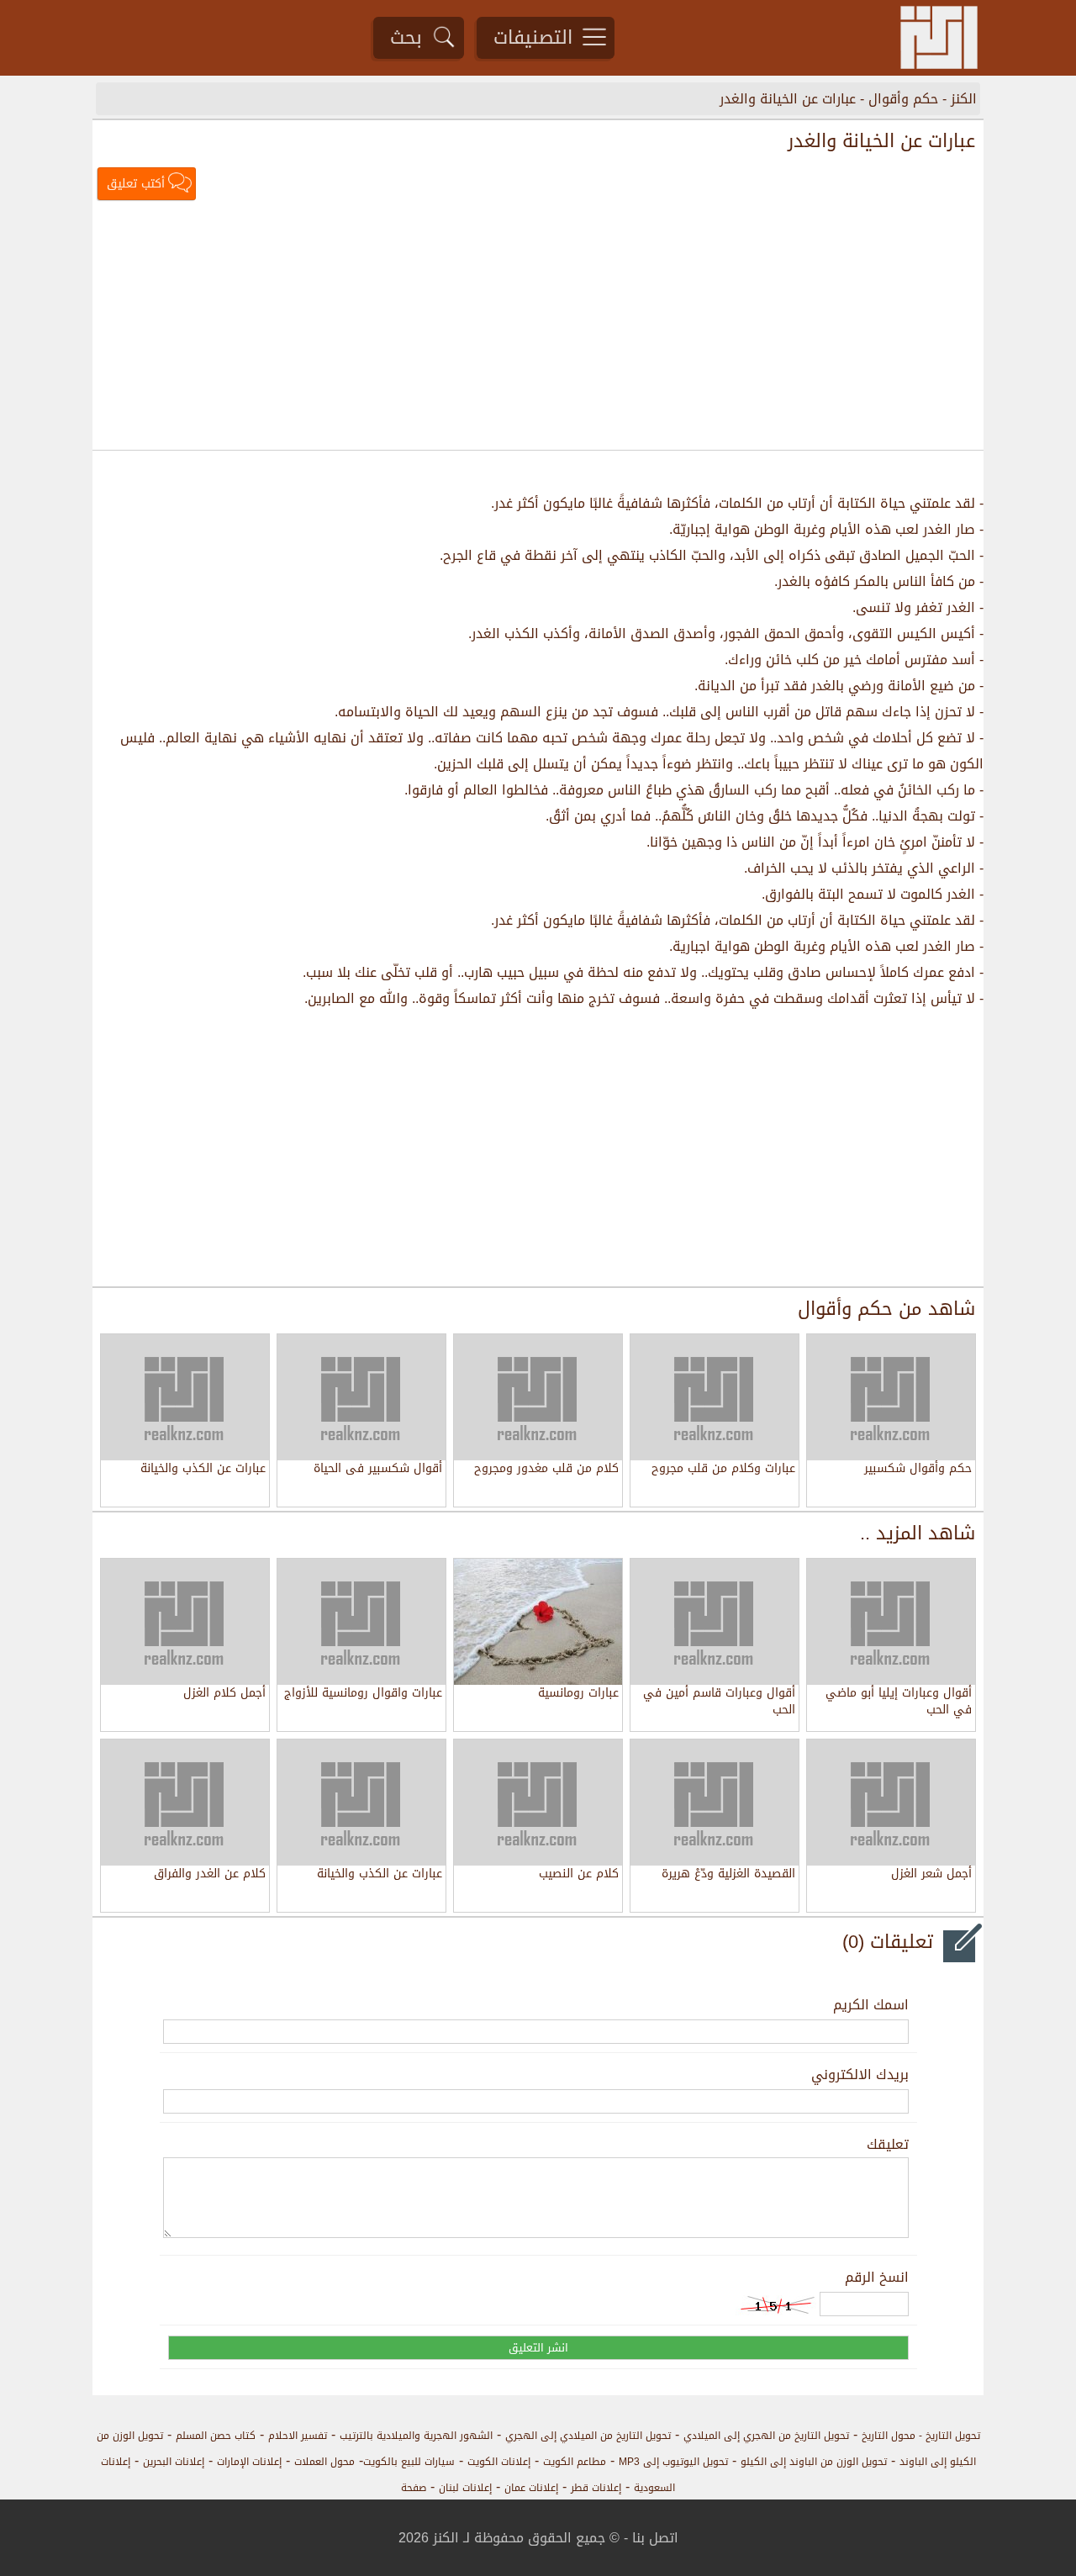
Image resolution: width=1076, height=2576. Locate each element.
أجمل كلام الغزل (224, 1694)
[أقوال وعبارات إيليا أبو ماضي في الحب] (891, 1622)
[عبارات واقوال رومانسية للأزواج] (361, 1622)
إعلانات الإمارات (249, 2462)
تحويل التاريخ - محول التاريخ (921, 2436)
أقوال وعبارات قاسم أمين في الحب (719, 1702)
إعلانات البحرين (174, 2462)
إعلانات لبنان (465, 2488)
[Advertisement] (538, 327)
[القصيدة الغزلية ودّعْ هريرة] (715, 1803)
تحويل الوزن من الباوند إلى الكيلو (814, 2462)
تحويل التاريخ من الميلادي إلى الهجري (588, 2436)
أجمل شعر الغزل (931, 1875)
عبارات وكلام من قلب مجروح (723, 1470)
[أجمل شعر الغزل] (891, 1803)
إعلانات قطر (596, 2488)
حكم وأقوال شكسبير (918, 1470)
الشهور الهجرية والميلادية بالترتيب (416, 2436)
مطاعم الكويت (575, 2462)
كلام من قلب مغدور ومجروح (546, 1470)
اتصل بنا (655, 2538)
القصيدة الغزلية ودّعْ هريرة (728, 1875)
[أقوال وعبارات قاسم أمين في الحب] (715, 1622)
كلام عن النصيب (579, 1875)
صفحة (414, 2488)
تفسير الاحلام (298, 2436)
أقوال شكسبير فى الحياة (378, 1470)
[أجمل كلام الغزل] (185, 1622)
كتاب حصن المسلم (216, 2436)
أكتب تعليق (136, 184)
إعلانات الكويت (499, 2462)
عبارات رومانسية (578, 1694)
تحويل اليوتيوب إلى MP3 (673, 2462)
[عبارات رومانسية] (538, 1622)
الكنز (964, 99)
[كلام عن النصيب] (538, 1803)
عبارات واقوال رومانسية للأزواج (363, 1694)
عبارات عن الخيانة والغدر (788, 99)
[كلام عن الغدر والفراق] (185, 1803)
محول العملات (324, 2462)
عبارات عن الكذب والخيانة (203, 1470)
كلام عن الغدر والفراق (210, 1875)
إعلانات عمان (531, 2488)
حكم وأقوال (903, 99)
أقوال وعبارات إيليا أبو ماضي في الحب (899, 1702)
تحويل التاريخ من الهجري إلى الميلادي (766, 2436)
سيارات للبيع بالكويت (409, 2462)
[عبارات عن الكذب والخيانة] (361, 1803)
